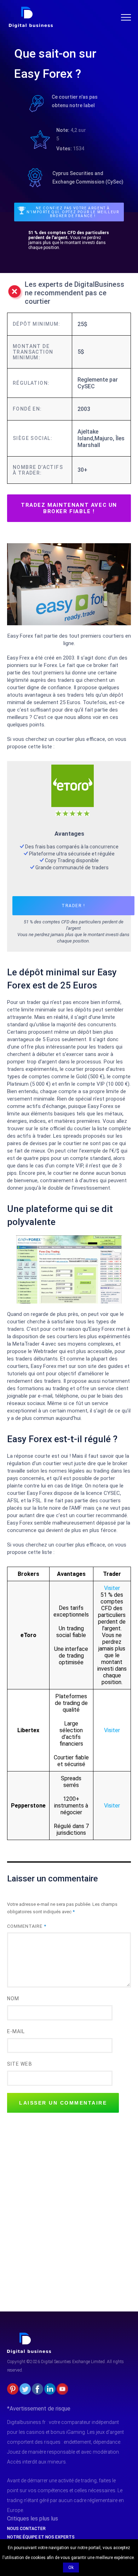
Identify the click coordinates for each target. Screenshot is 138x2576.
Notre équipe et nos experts (41, 2537)
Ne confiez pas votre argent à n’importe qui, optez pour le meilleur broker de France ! (73, 212)
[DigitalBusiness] (29, 2336)
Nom (13, 1998)
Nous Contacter (26, 2529)
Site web (20, 2064)
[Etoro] (73, 768)
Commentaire (27, 1926)
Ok (71, 2568)
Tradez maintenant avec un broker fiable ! (69, 508)
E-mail (16, 2031)
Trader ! (73, 906)
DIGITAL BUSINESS (30, 9)
